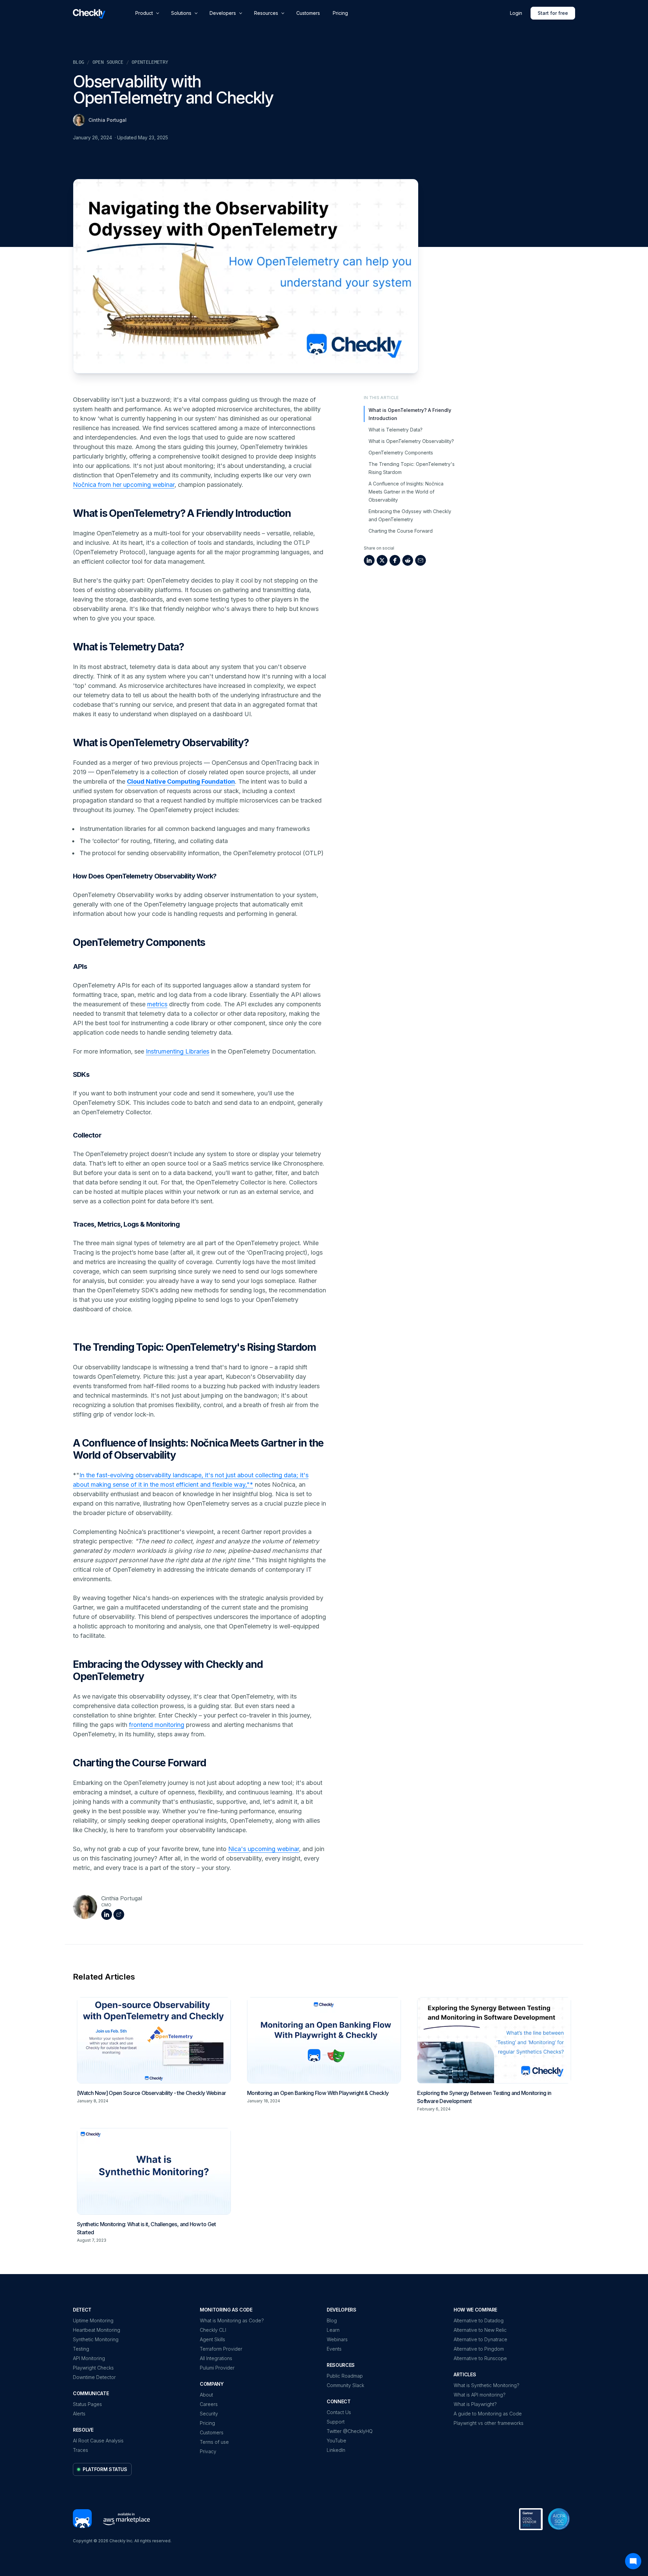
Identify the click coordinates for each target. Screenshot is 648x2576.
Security (209, 2414)
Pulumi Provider (217, 2368)
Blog (78, 62)
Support (336, 2422)
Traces (80, 2450)
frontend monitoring (157, 1725)
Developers (223, 13)
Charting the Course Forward (401, 531)
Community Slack (345, 2385)
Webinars (337, 2339)
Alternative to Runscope (480, 2358)
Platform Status (105, 2469)
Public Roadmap (345, 2376)
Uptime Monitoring (93, 2320)
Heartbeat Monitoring (97, 2330)
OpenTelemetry (150, 62)
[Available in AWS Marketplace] (124, 2519)
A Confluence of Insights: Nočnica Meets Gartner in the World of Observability (406, 492)
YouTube (336, 2441)
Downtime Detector (94, 2377)
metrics (157, 1004)
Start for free (553, 13)
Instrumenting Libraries (178, 1051)
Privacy (208, 2451)
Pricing (340, 13)
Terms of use (214, 2442)
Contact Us (339, 2412)
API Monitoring (89, 2358)
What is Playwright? (475, 2404)
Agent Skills (212, 2339)
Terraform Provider (221, 2349)
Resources (266, 13)
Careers (209, 2404)
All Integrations (216, 2358)
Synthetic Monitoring (96, 2339)
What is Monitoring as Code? (232, 2320)
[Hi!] (82, 2519)
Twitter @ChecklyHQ (350, 2431)
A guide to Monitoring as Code (488, 2414)
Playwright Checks (93, 2368)
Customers (308, 13)
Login (516, 13)
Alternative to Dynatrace (480, 2339)
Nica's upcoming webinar (264, 1849)
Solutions (181, 13)
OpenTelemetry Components (401, 453)
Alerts (79, 2414)
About (206, 2395)
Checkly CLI (213, 2330)
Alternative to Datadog (479, 2320)
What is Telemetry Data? (396, 430)
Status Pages (87, 2404)
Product (144, 13)
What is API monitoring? (480, 2395)
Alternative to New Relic (480, 2330)
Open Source (108, 62)
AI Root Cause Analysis (98, 2441)
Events (334, 2349)
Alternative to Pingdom (479, 2349)
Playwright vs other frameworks (489, 2423)
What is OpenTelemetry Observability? (411, 441)
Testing (81, 2349)
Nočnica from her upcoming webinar (124, 485)
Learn (333, 2330)
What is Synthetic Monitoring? (487, 2385)
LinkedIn (336, 2450)
